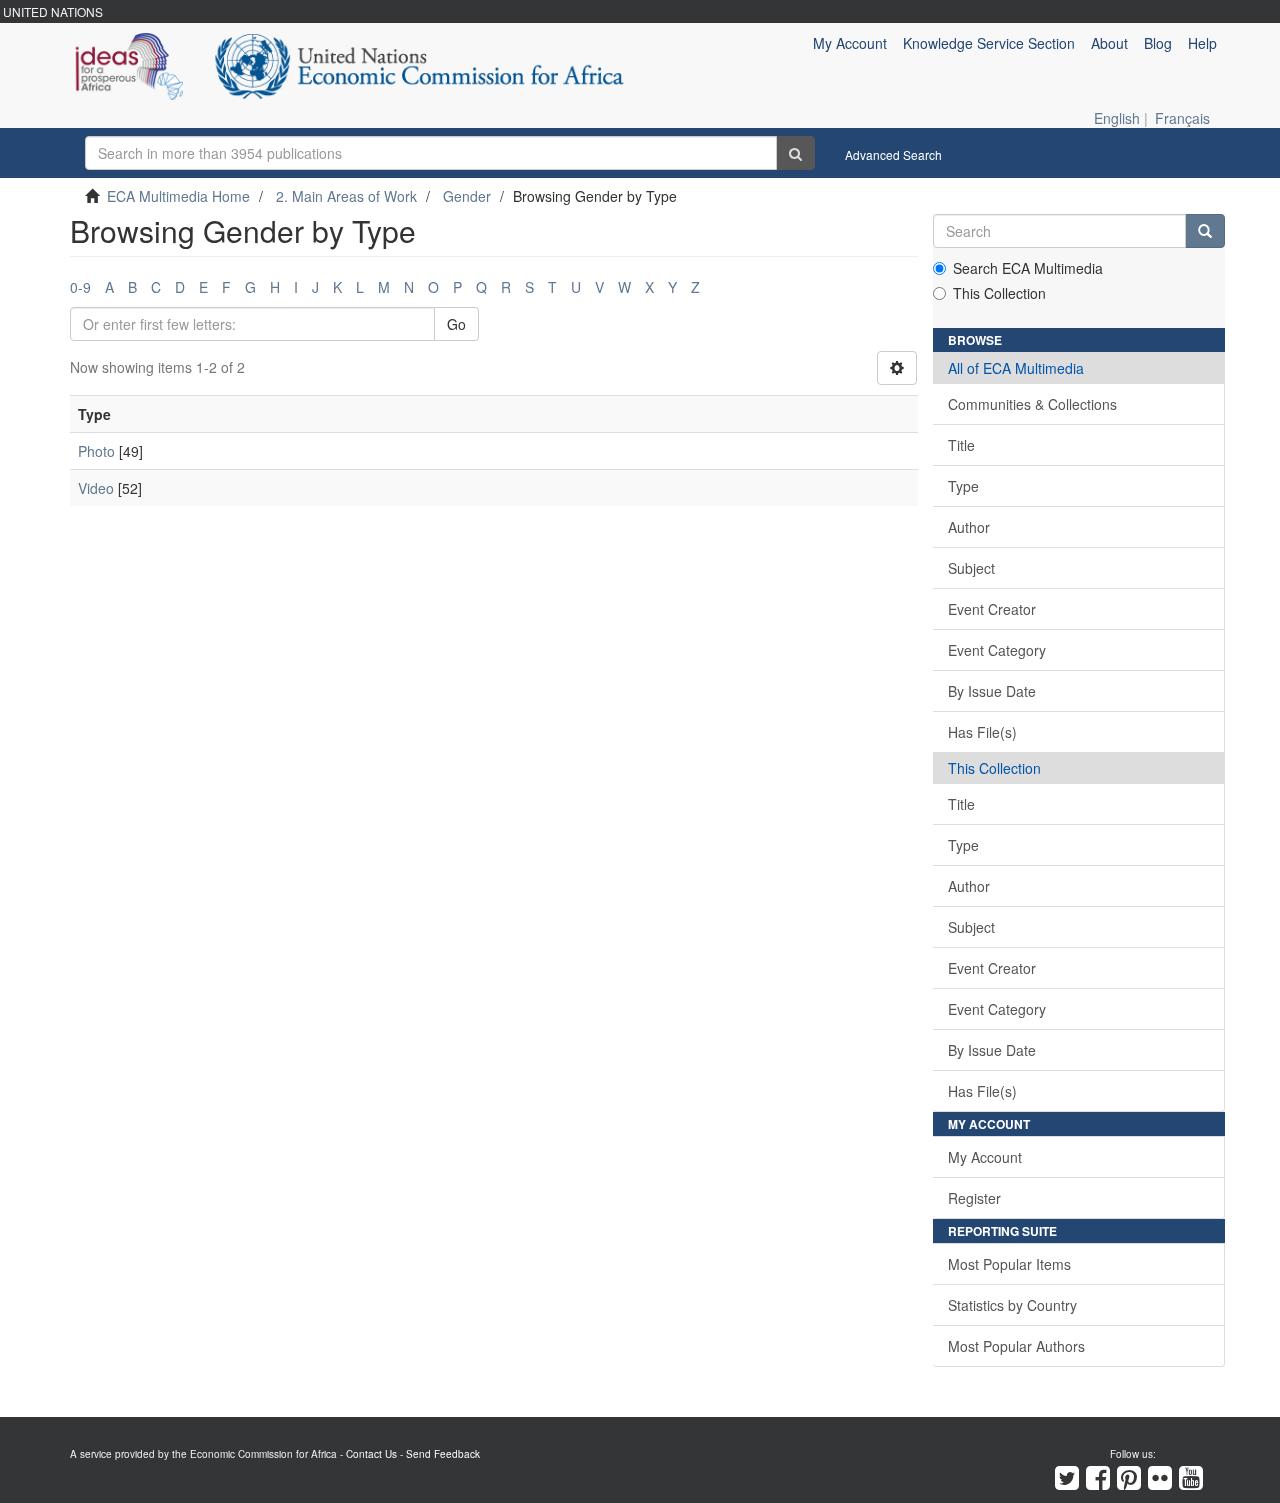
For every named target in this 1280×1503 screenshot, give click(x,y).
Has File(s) (982, 732)
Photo (96, 451)
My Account (985, 1157)
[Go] (795, 153)
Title (961, 445)
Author (969, 527)
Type (963, 486)
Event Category (997, 650)
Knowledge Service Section (989, 43)
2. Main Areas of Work (346, 196)
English (1117, 118)
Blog (1158, 43)
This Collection (999, 293)
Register (974, 1198)
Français (1182, 118)
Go (456, 324)
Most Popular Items (1009, 1264)
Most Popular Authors (1016, 1346)
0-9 (80, 287)
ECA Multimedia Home (178, 196)
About (1109, 43)
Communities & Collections (1032, 404)
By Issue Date (992, 691)
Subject (971, 568)
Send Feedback (443, 1454)
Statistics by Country (1012, 1305)
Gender (467, 196)
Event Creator (992, 609)
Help (1202, 43)
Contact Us (371, 1454)
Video (96, 488)
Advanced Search (893, 154)
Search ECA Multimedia (1028, 268)
